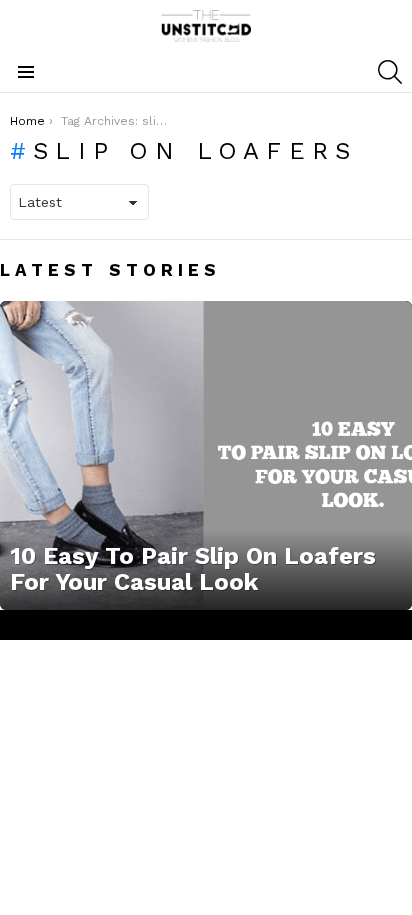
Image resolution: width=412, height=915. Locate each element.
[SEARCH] (390, 72)
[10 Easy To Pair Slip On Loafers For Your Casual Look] (206, 455)
